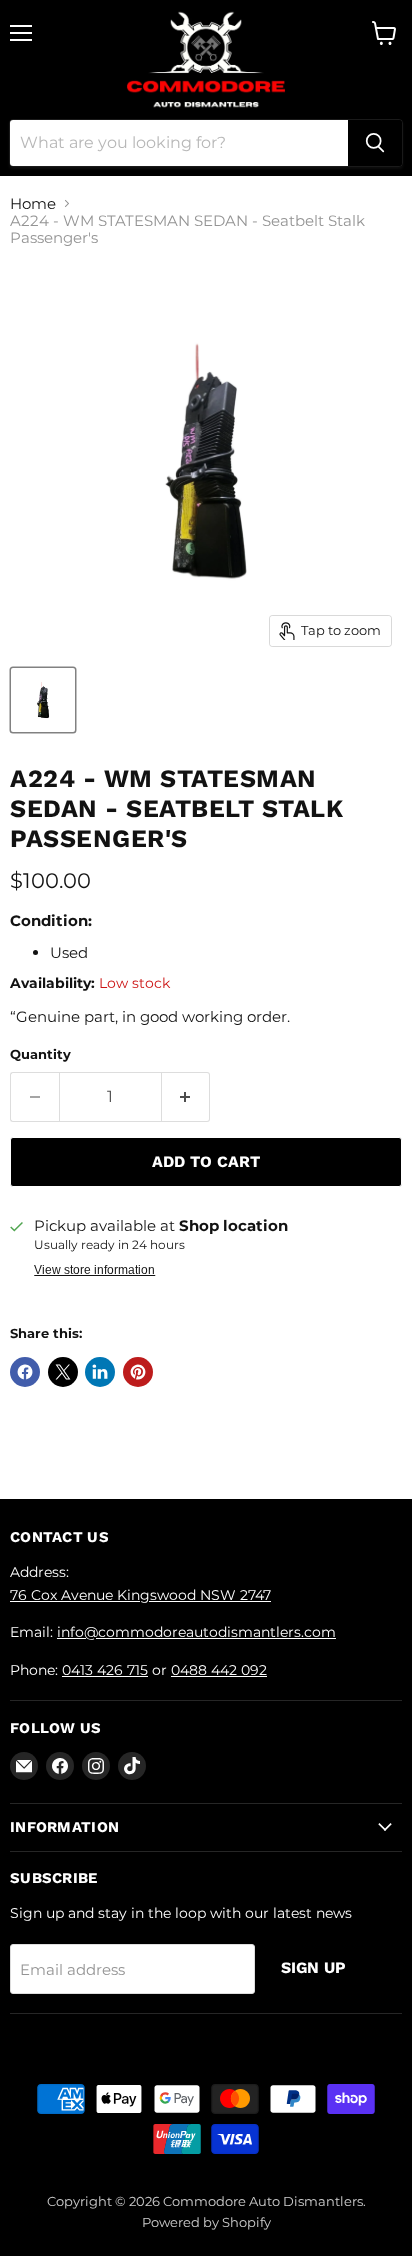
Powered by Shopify (206, 2222)
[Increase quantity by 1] (186, 1097)
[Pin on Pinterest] (138, 1372)
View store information (94, 1270)
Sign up (313, 1967)
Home (33, 203)
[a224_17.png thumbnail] (43, 700)
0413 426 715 (105, 1670)
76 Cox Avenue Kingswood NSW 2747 (140, 1595)
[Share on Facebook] (25, 1372)
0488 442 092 (219, 1670)
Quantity (40, 1054)
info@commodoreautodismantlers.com (196, 1632)
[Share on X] (63, 1372)
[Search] (375, 143)
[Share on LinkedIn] (100, 1372)
